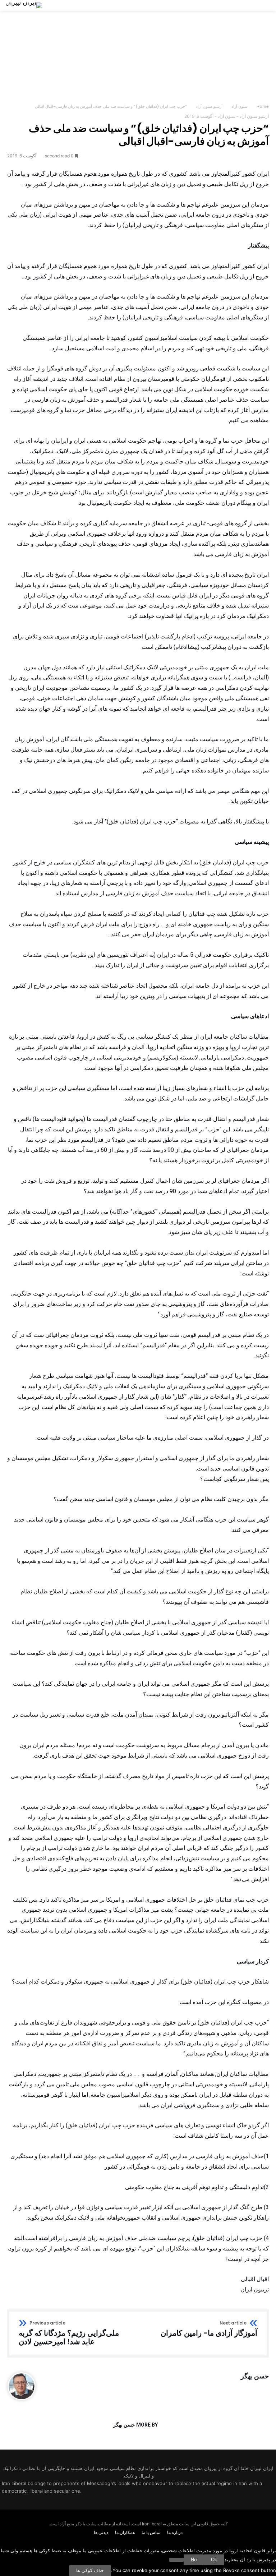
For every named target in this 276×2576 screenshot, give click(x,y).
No (194, 2560)
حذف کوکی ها (90, 2570)
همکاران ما (125, 2532)
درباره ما (175, 2532)
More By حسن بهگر (135, 2425)
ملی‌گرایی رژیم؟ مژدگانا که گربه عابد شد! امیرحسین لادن (69, 2333)
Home (263, 106)
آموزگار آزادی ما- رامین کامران (209, 2329)
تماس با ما (151, 2532)
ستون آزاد (240, 106)
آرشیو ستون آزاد (209, 106)
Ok (214, 2560)
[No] (176, 2560)
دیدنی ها (101, 2532)
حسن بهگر (255, 2376)
